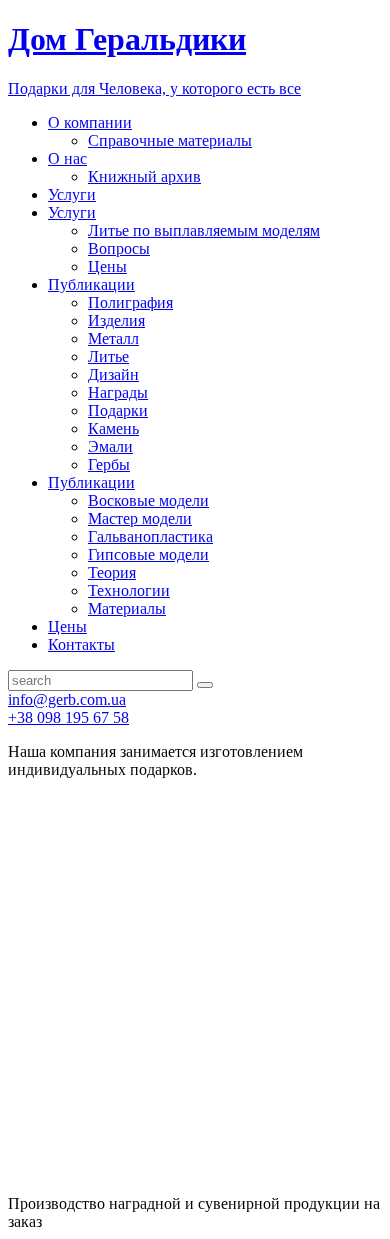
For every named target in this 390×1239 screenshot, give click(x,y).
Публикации (91, 284)
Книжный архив (144, 176)
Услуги (72, 194)
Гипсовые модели (148, 554)
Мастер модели (140, 518)
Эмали (110, 446)
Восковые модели (148, 500)
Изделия (116, 320)
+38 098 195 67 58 (68, 717)
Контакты (81, 644)
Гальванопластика (150, 536)
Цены (107, 266)
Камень (113, 428)
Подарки (118, 410)
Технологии (129, 590)
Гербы (109, 464)
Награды (118, 392)
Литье (108, 356)
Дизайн (113, 374)
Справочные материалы (170, 140)
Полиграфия (130, 302)
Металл (113, 338)
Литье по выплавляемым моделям (204, 230)
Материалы (127, 608)
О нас (67, 158)
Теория (112, 572)
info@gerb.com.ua (67, 699)
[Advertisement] (195, 990)
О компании (90, 122)
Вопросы (119, 248)
